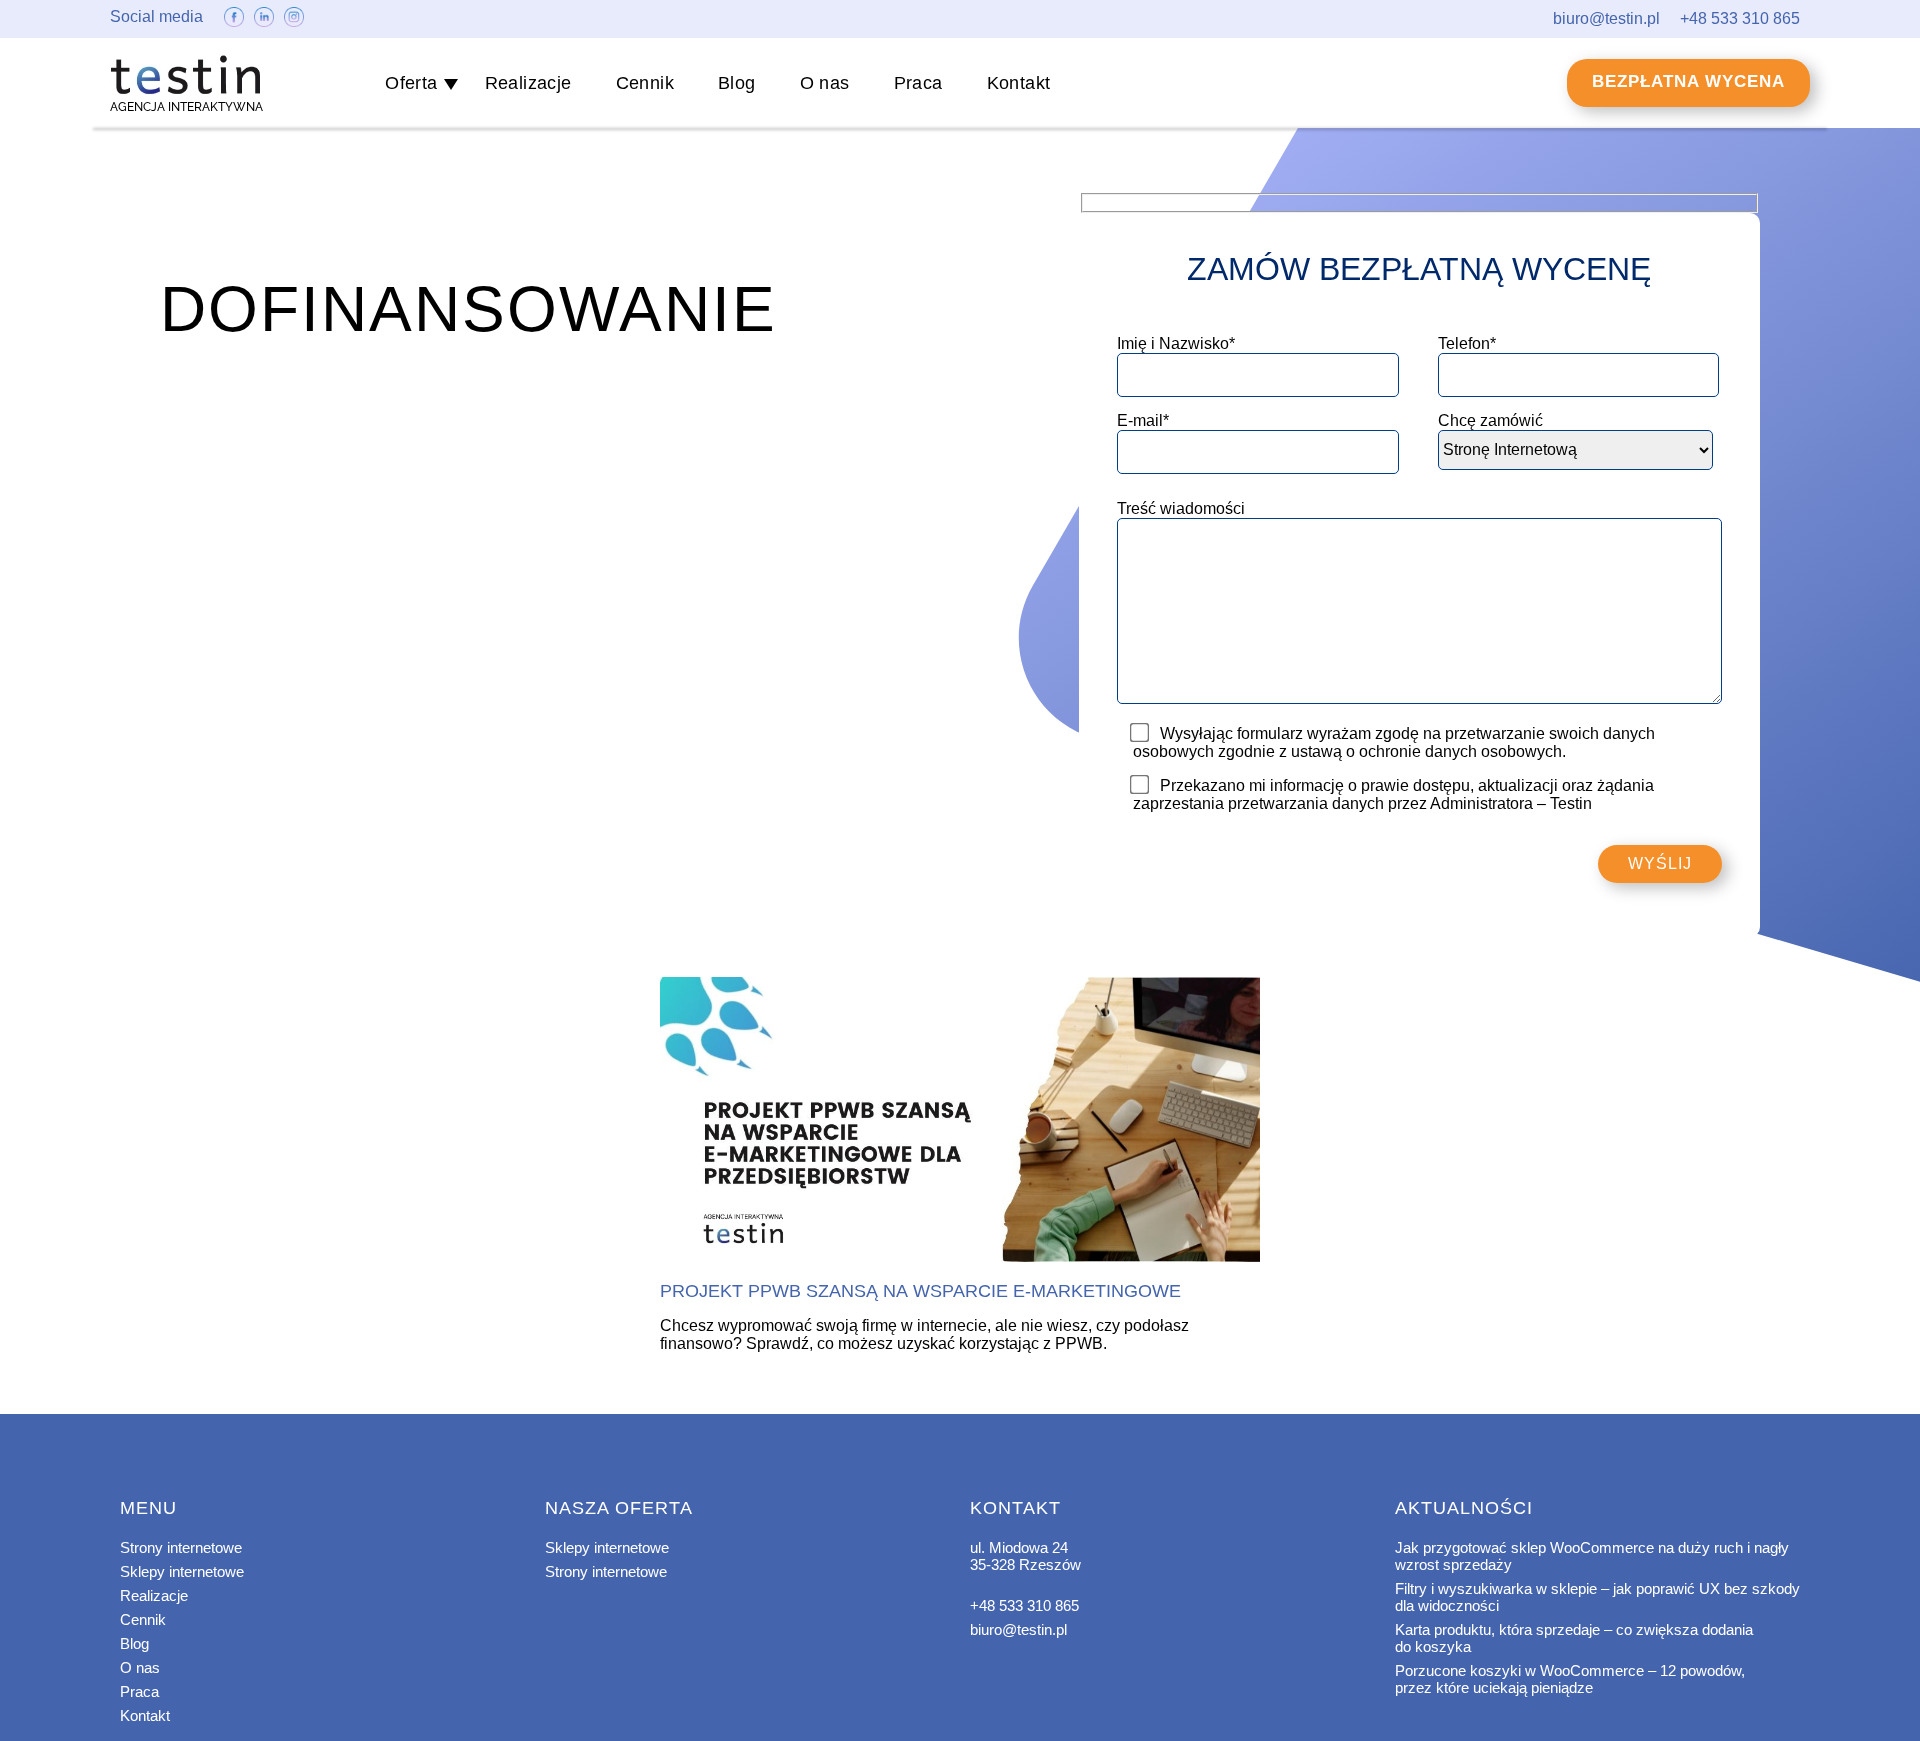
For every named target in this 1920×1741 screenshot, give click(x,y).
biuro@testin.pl (1018, 1629)
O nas (825, 83)
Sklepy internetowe (182, 1571)
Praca (918, 83)
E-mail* (1143, 420)
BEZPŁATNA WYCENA (1688, 81)
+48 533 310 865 (1024, 1605)
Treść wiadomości (1181, 508)
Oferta (411, 83)
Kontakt (1019, 83)
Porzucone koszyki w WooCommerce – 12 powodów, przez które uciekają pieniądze (1570, 1679)
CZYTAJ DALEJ (960, 1121)
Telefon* (1467, 343)
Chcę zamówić (1490, 420)
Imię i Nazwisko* (1176, 343)
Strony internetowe (181, 1547)
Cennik (645, 83)
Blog (737, 83)
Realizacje (528, 83)
